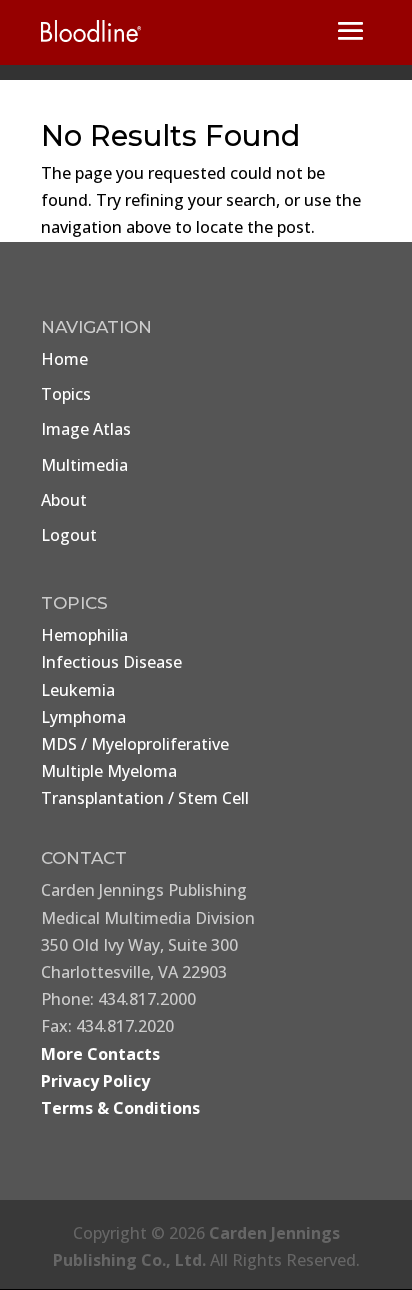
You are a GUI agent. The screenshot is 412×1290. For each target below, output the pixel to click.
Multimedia (84, 465)
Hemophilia (84, 635)
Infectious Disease (111, 662)
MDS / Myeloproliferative (135, 744)
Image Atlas (86, 429)
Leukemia (78, 690)
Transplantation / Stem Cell (145, 798)
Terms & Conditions (120, 1108)
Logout (69, 535)
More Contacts (100, 1054)
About (64, 500)
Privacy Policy (95, 1081)
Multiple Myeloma (109, 771)
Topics (66, 394)
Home (64, 359)
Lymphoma (83, 717)
